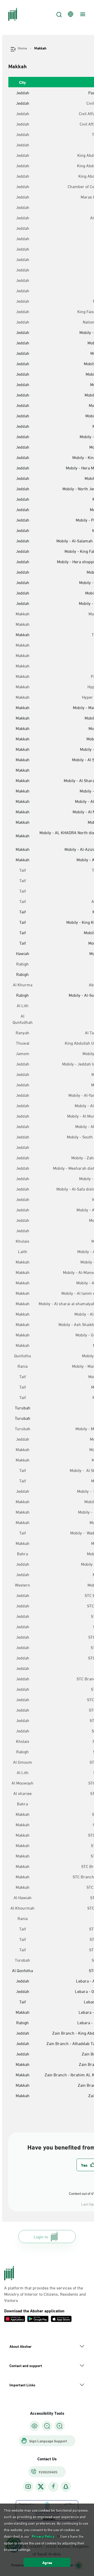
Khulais (22, 1241)
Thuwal (23, 1043)
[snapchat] (66, 2487)
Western (22, 1585)
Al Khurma (23, 984)
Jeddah (23, 113)
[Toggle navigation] (82, 14)
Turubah (23, 1428)
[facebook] (53, 2487)
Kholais (23, 1741)
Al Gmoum (23, 1762)
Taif (23, 870)
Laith (23, 1251)
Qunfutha (22, 1355)
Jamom (22, 1053)
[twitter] (41, 2487)
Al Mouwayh (22, 1783)
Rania (23, 1366)
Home (22, 48)
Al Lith (23, 1005)
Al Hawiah (23, 1897)
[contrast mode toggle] (34, 2426)
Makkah (23, 614)
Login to (41, 2236)
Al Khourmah (22, 1908)
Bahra (22, 1553)
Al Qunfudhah (23, 1019)
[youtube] (28, 2487)
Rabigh (22, 964)
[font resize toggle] (47, 2426)
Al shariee (22, 1793)
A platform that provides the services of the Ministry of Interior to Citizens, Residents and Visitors (45, 2294)
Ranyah (22, 1032)
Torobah (22, 1960)
